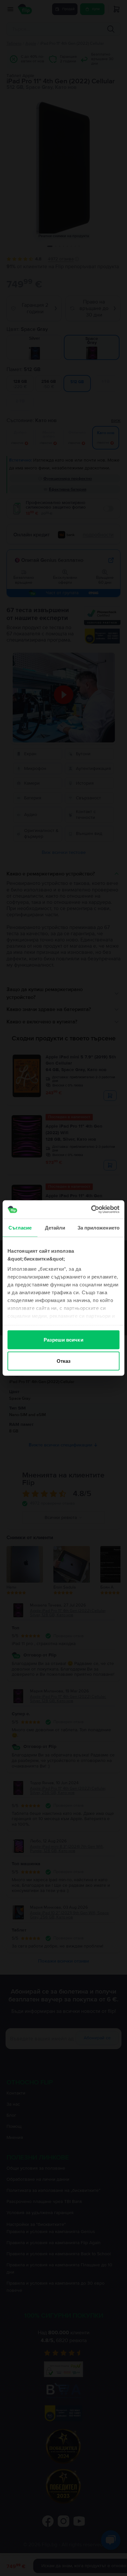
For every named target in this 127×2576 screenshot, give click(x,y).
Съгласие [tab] (20, 1227)
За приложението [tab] (99, 1227)
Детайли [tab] (55, 1227)
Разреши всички (63, 1339)
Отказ (64, 1361)
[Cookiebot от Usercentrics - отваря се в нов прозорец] (91, 1210)
